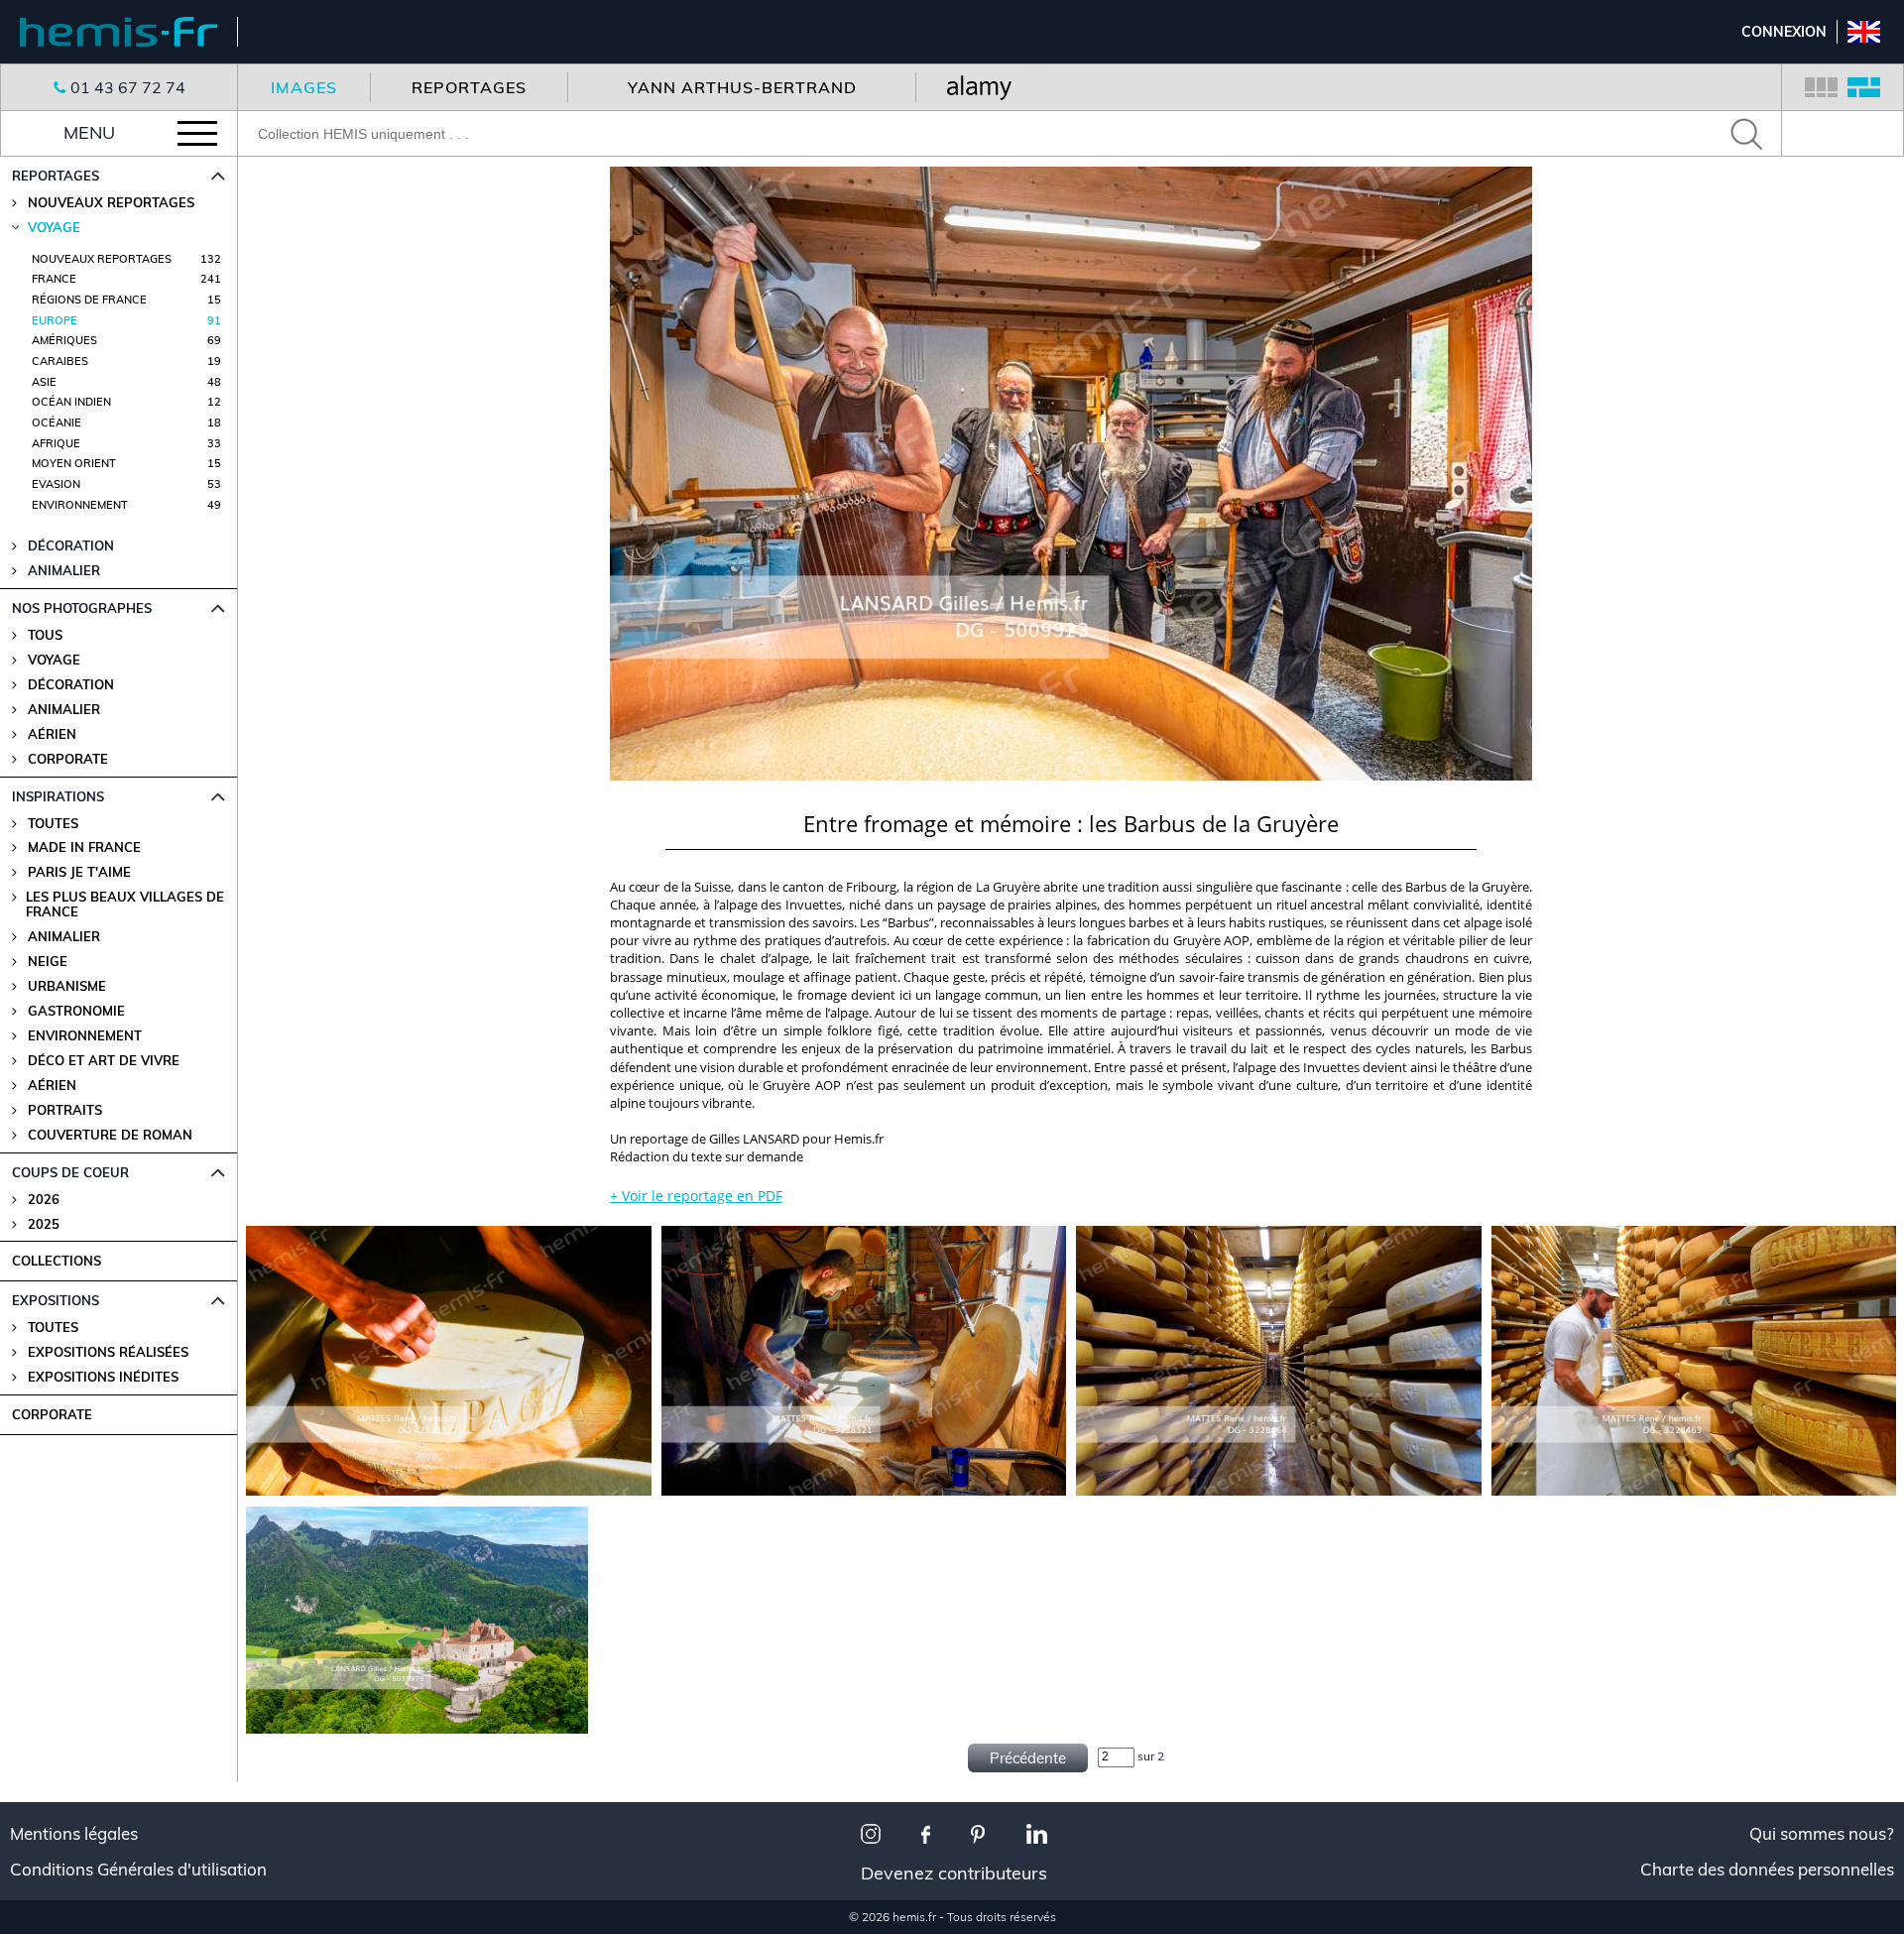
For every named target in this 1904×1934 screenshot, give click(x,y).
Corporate (68, 759)
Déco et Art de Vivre (104, 1061)
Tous (45, 635)
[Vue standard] (1821, 87)
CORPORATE (52, 1414)
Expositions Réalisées (108, 1352)
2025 (44, 1224)
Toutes (53, 824)
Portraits (65, 1110)
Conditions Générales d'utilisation (138, 1870)
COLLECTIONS (57, 1261)
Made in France (84, 847)
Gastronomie (76, 1011)
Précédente (1028, 1758)
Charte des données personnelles (1767, 1870)
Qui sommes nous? (1822, 1834)
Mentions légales (74, 1834)
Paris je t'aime (79, 872)
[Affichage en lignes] (1864, 87)
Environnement (85, 1036)
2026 (44, 1200)
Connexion (1784, 32)
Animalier (64, 710)
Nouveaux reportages (111, 203)
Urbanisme (67, 986)
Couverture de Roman (110, 1135)
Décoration (71, 685)
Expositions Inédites (103, 1377)
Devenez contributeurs (954, 1873)
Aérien (52, 734)
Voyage (54, 660)
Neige (48, 962)
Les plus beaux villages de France (125, 905)
